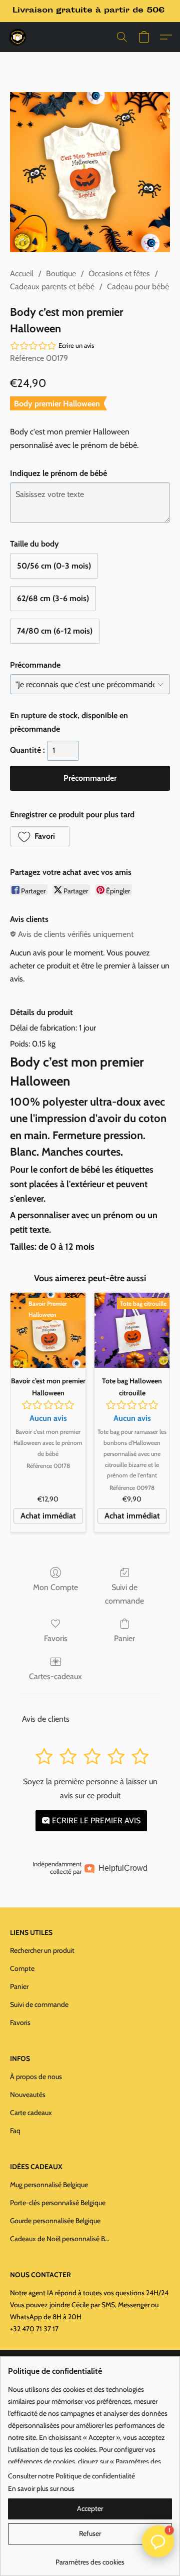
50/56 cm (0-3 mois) (54, 566)
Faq (15, 2131)
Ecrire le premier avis (95, 1821)
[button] (18, 37)
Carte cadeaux (31, 2113)
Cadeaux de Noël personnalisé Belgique (60, 2239)
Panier (124, 1638)
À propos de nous (36, 2077)
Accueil (22, 274)
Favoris (56, 1638)
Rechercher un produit (42, 1950)
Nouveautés (28, 2095)
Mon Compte (55, 1587)
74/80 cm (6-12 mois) (55, 631)
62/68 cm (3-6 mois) (53, 598)
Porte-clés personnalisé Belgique (58, 2203)
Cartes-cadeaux (55, 1676)
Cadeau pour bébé (138, 287)
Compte (22, 1968)
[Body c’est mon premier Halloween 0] (90, 172)
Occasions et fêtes (119, 274)
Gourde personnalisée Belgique (55, 2221)
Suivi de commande (124, 1594)
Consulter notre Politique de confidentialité (71, 2476)
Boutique (61, 274)
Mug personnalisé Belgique (49, 2185)
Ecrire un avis (76, 345)
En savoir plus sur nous (41, 2488)
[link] (90, 2558)
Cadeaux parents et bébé (52, 287)
